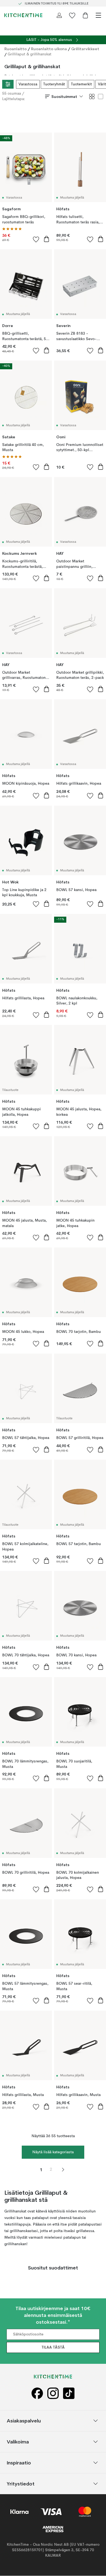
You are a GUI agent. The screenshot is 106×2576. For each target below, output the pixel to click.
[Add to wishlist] (36, 239)
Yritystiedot (21, 2484)
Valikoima (18, 2442)
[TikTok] (69, 2393)
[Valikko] (98, 15)
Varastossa (28, 84)
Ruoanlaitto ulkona (49, 49)
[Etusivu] (23, 15)
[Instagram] (53, 2393)
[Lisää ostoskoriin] (46, 239)
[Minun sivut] (59, 15)
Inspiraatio (19, 2463)
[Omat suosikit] (72, 15)
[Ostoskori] (85, 15)
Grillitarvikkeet (85, 49)
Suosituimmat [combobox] (64, 97)
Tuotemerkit (81, 84)
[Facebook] (37, 2393)
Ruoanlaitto (15, 49)
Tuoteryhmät (54, 84)
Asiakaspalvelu (24, 2421)
